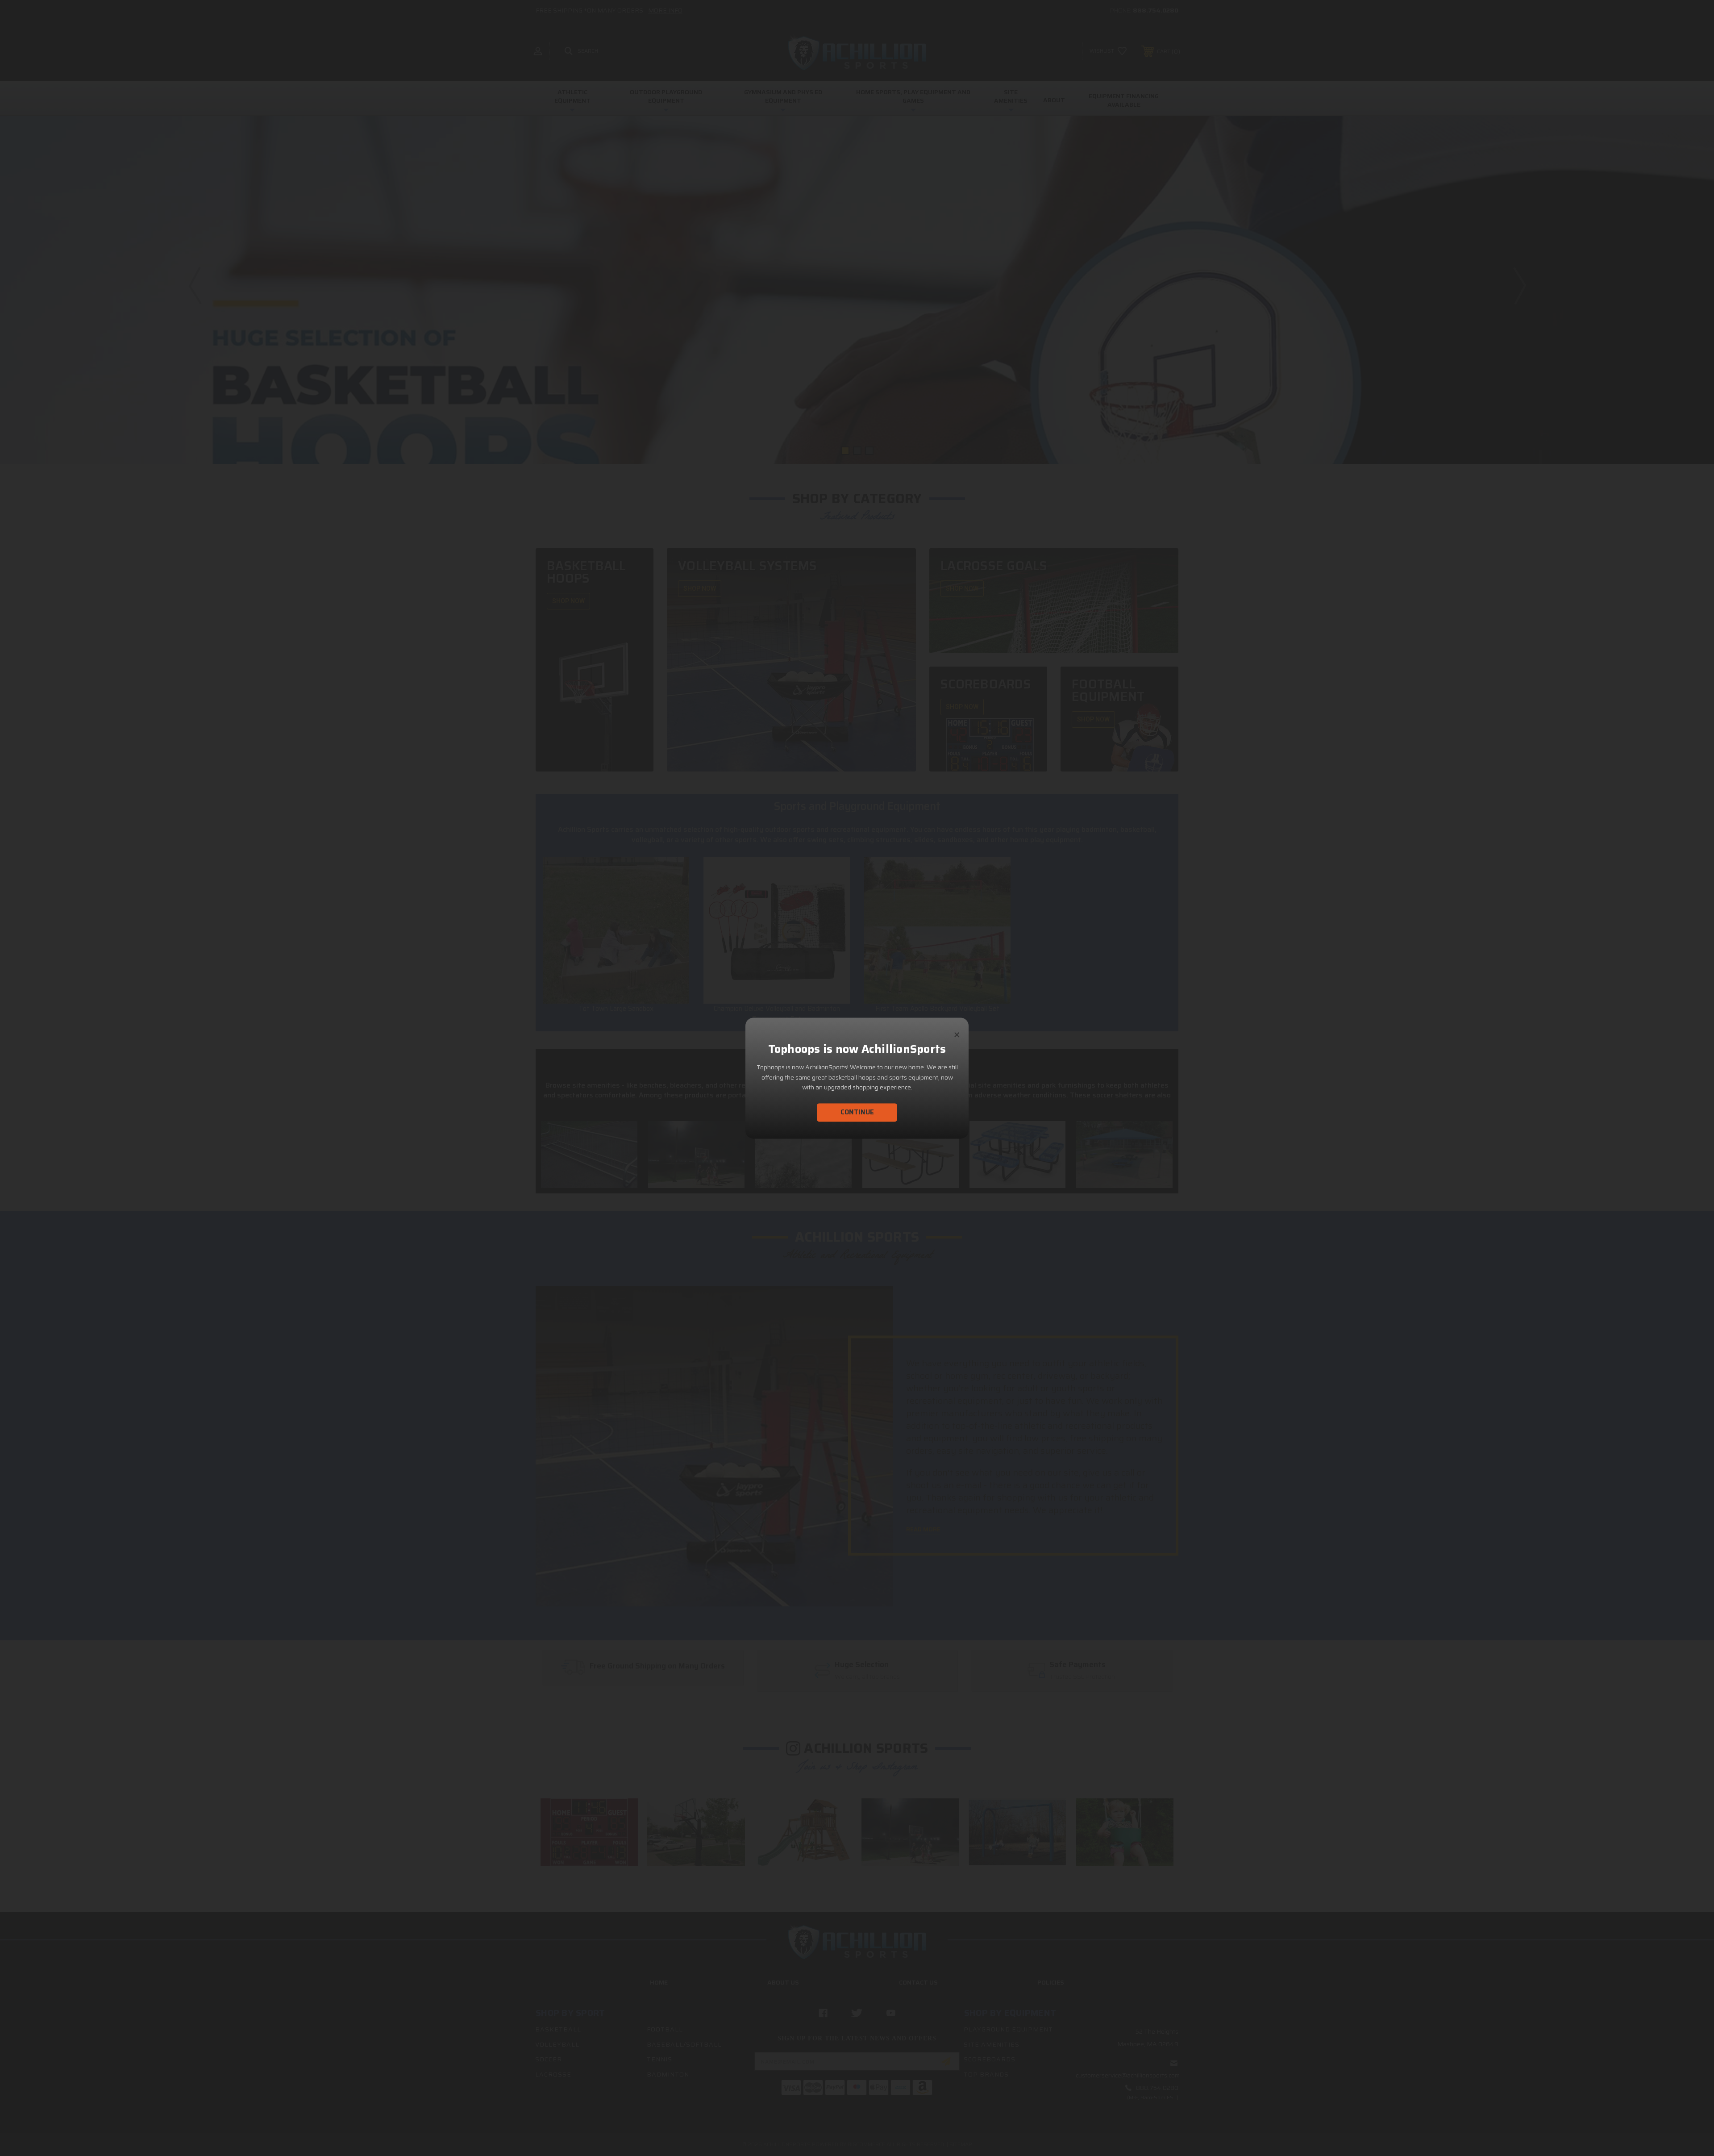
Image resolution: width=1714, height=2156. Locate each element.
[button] (957, 1031)
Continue (857, 1112)
